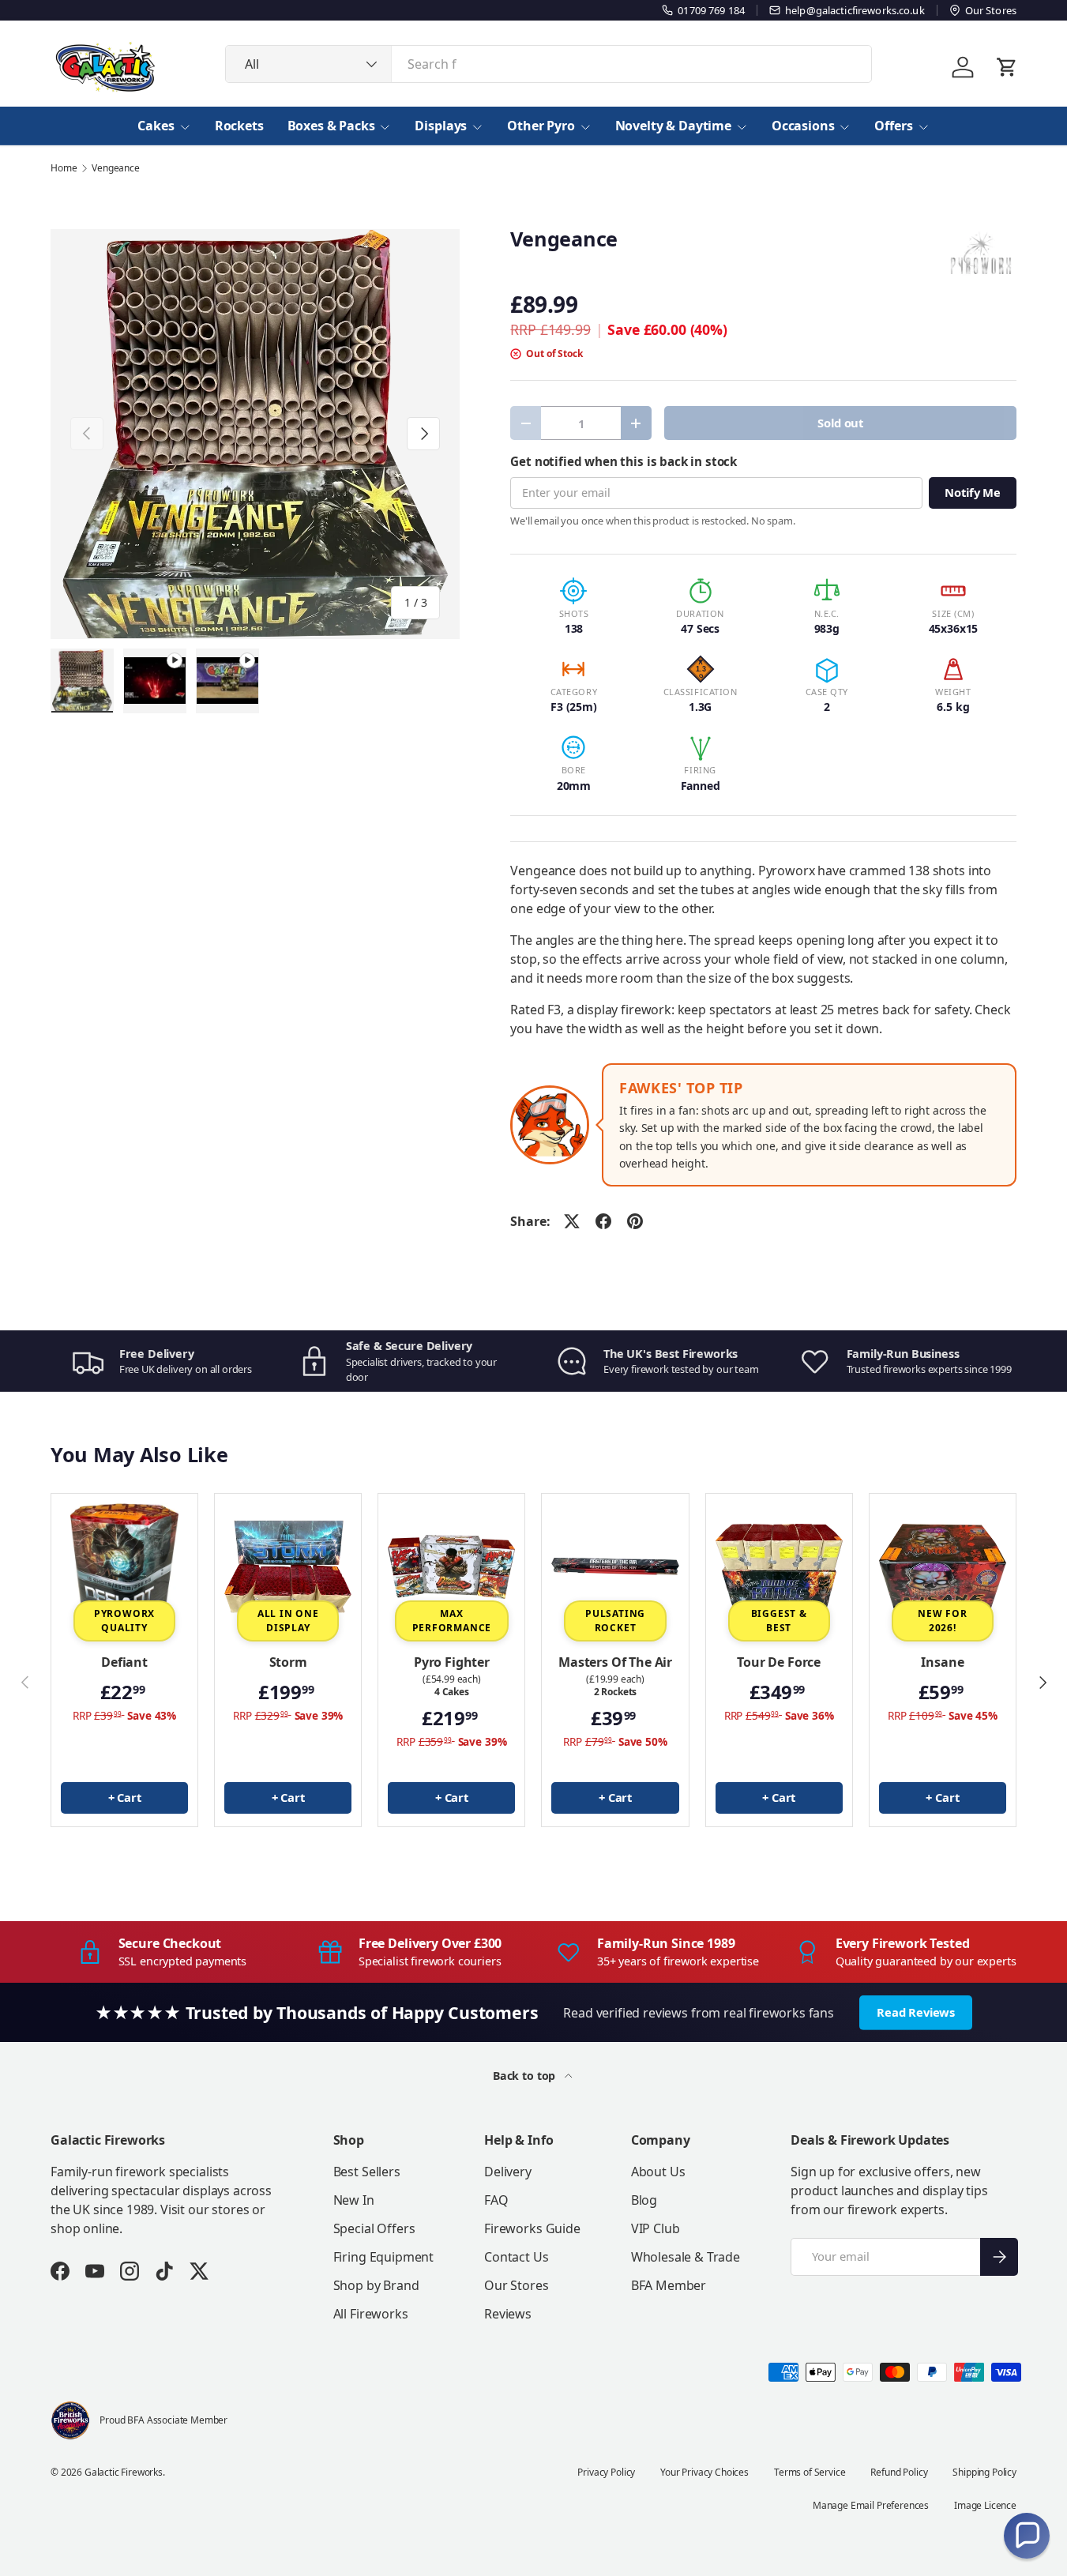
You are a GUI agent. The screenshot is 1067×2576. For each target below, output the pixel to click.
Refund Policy (899, 2472)
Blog (644, 2200)
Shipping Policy (984, 2472)
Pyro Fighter (452, 1662)
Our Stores (516, 2285)
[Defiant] (124, 1567)
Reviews (508, 2314)
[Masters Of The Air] (615, 1567)
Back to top (526, 2076)
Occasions (803, 126)
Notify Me (973, 492)
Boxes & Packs (331, 126)
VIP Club (656, 2228)
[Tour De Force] (779, 1567)
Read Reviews (916, 2012)
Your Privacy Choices (704, 2472)
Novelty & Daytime (673, 126)
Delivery (508, 2172)
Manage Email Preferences (871, 2505)
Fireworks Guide (532, 2228)
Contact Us (516, 2257)
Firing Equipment (383, 2257)
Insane (942, 1662)
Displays (441, 126)
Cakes (156, 126)
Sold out (840, 423)
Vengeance (116, 168)
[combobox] (549, 64)
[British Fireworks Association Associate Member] (70, 2420)
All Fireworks (371, 2314)
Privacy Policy (606, 2472)
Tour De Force (779, 1662)
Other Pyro (541, 126)
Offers (893, 126)
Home (64, 168)
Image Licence (985, 2505)
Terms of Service (810, 2472)
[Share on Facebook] (603, 1221)
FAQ (496, 2200)
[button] (1027, 2536)
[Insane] (943, 1567)
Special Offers (374, 2228)
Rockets (239, 126)
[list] (255, 434)
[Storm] (288, 1567)
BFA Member (669, 2285)
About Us (658, 2172)
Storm (288, 1662)
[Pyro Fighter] (451, 1567)
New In (354, 2200)
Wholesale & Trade (686, 2257)
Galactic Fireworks (124, 2472)
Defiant (124, 1662)
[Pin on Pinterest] (635, 1221)
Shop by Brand (376, 2285)
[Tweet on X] (572, 1221)
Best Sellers (367, 2172)
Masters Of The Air (615, 1662)
